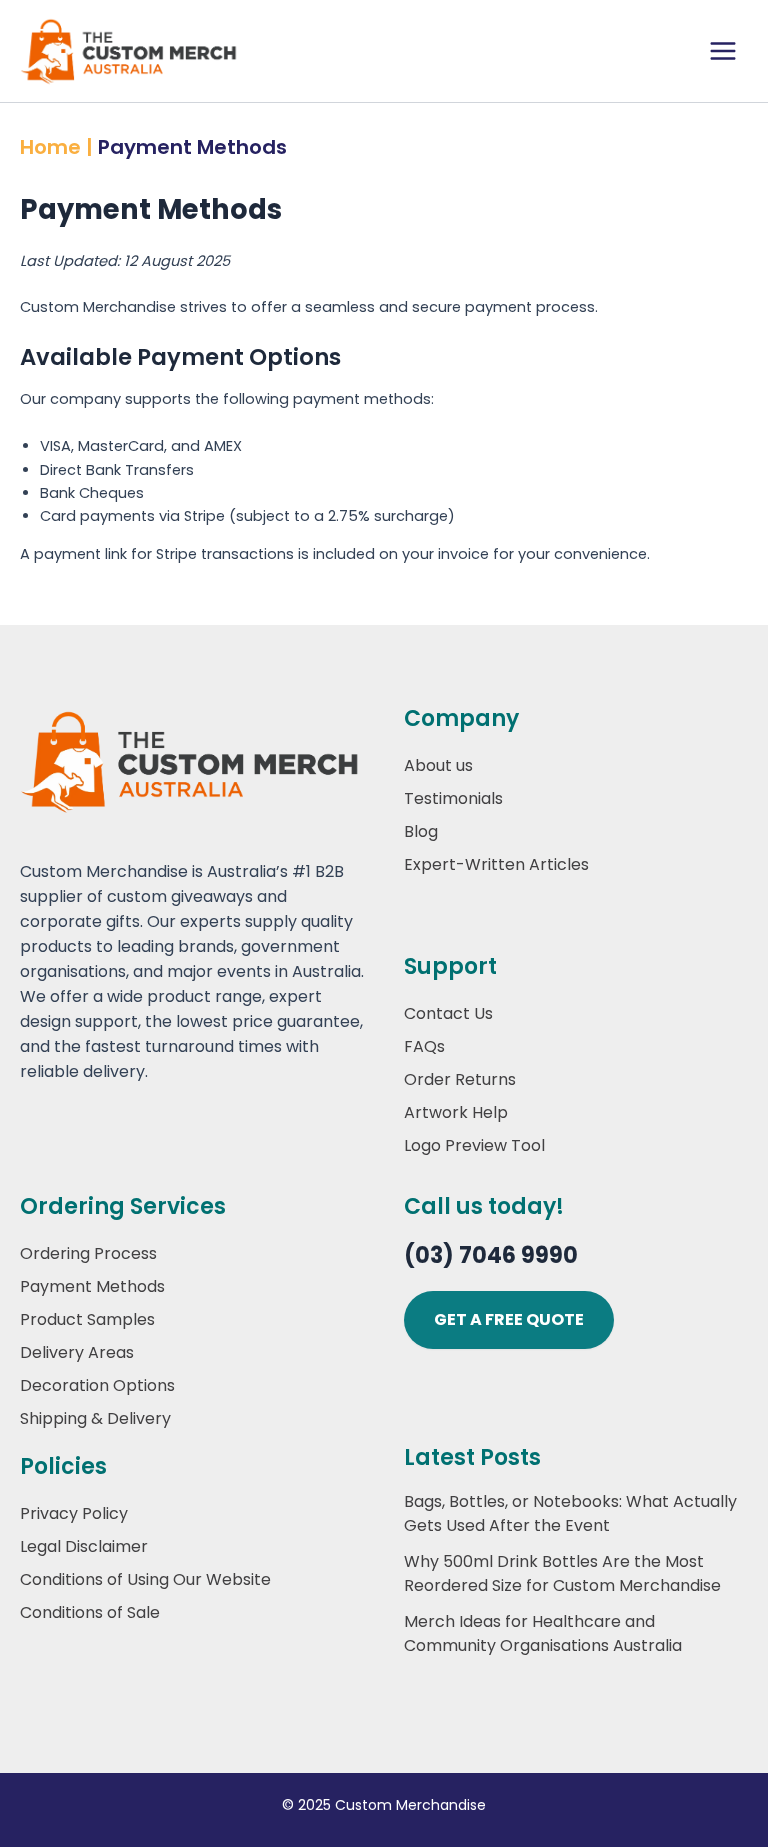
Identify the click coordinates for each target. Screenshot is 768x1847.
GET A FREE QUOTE (509, 1319)
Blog (421, 831)
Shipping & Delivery (95, 1418)
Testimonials (453, 798)
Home (50, 147)
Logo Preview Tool (474, 1145)
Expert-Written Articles (496, 864)
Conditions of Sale (90, 1612)
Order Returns (460, 1079)
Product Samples (87, 1319)
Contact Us (448, 1013)
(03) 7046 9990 (491, 1255)
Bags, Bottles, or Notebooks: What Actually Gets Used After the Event (570, 1513)
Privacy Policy (74, 1513)
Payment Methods (92, 1286)
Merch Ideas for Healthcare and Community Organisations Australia (543, 1633)
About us (438, 765)
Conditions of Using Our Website (145, 1579)
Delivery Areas (77, 1352)
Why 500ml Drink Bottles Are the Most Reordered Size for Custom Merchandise (562, 1573)
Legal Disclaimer (84, 1546)
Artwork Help (456, 1112)
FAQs (424, 1046)
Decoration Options (97, 1385)
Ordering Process (88, 1253)
